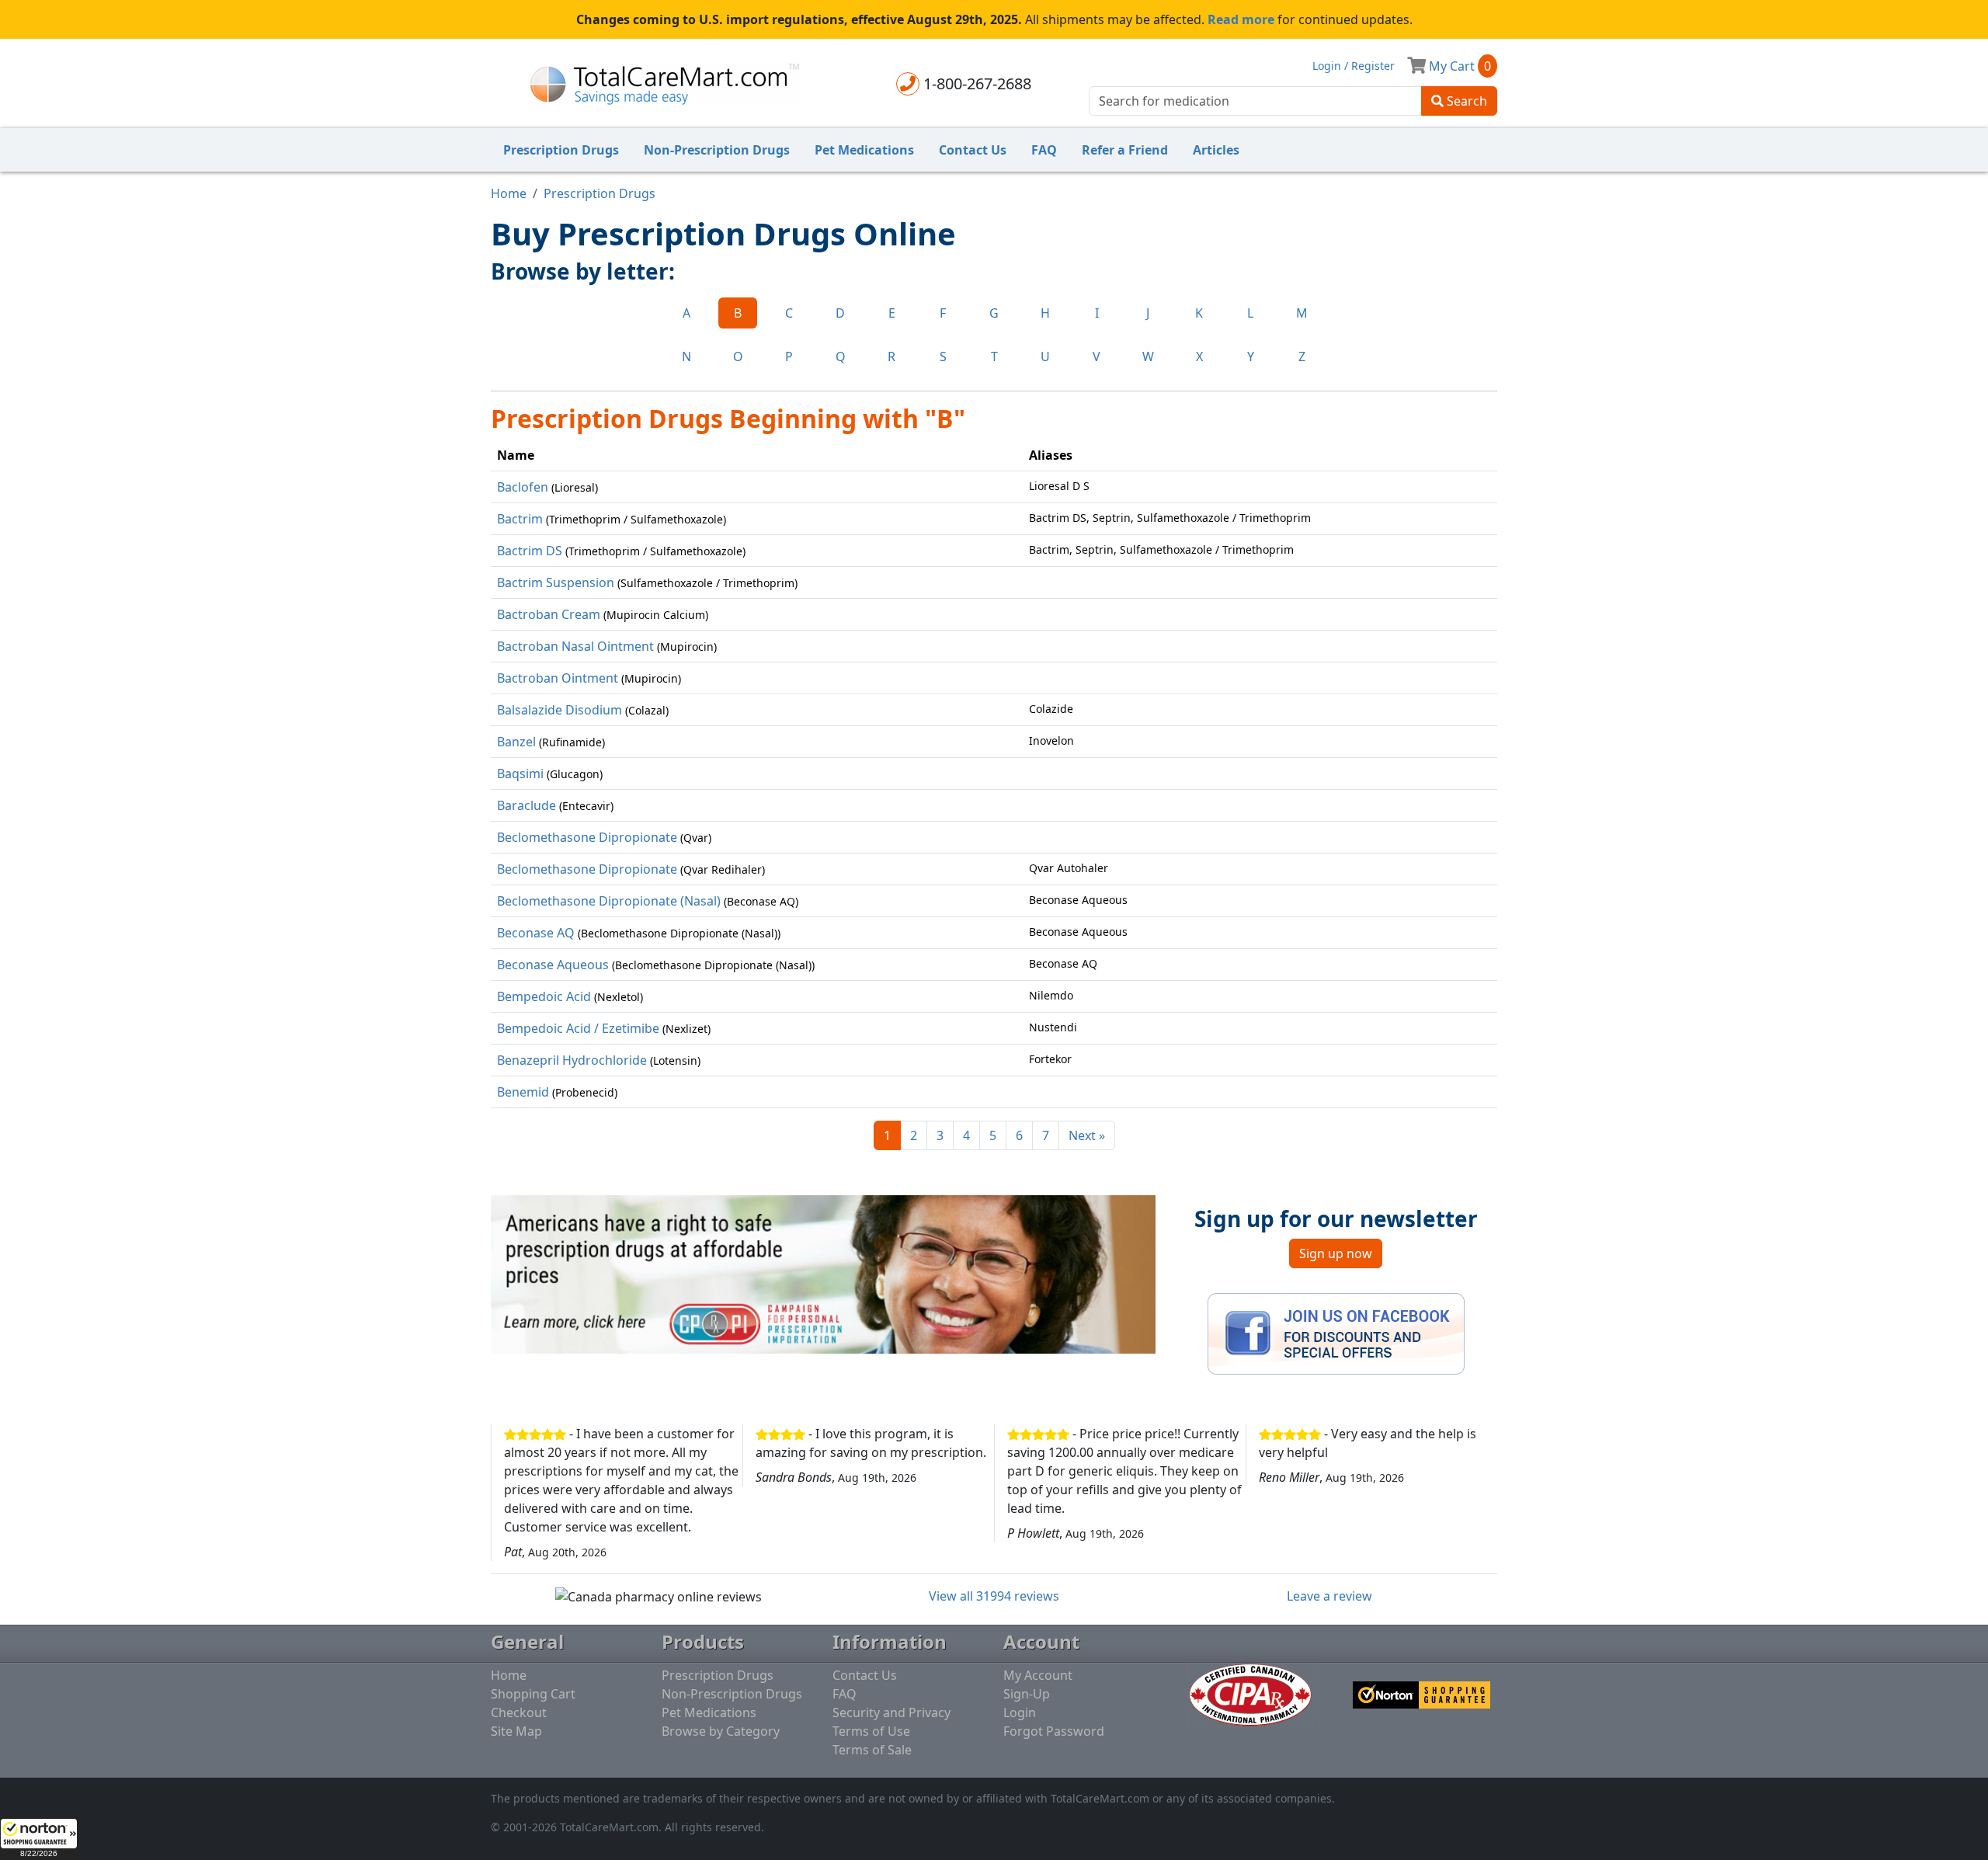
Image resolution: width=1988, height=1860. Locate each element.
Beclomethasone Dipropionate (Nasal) (609, 901)
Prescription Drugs (561, 150)
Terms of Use (871, 1731)
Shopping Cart (533, 1694)
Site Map (516, 1731)
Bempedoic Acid (544, 996)
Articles (1216, 150)
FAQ (1044, 150)
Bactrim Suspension (556, 582)
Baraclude (527, 805)
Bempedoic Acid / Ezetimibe (578, 1028)
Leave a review (1329, 1596)
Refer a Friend (1125, 150)
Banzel (516, 742)
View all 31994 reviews (994, 1596)
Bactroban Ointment (558, 678)
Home (509, 193)
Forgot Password (1054, 1731)
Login (1020, 1712)
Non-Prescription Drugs (717, 150)
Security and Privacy (891, 1712)
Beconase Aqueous (553, 965)
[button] (39, 1839)
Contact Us (973, 150)
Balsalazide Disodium (560, 710)
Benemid (523, 1092)
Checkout (519, 1712)
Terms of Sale (872, 1750)
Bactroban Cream (549, 614)
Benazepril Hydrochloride (572, 1060)
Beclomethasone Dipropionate (587, 837)
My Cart (1458, 66)
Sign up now (1336, 1253)
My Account (1038, 1675)
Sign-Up (1027, 1694)
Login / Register (1354, 66)
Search (1465, 101)
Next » (1087, 1135)
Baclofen (523, 487)
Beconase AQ (536, 933)
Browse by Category (721, 1731)
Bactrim (520, 519)
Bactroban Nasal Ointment (575, 646)
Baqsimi (520, 774)
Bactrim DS (530, 551)
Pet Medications (864, 150)
